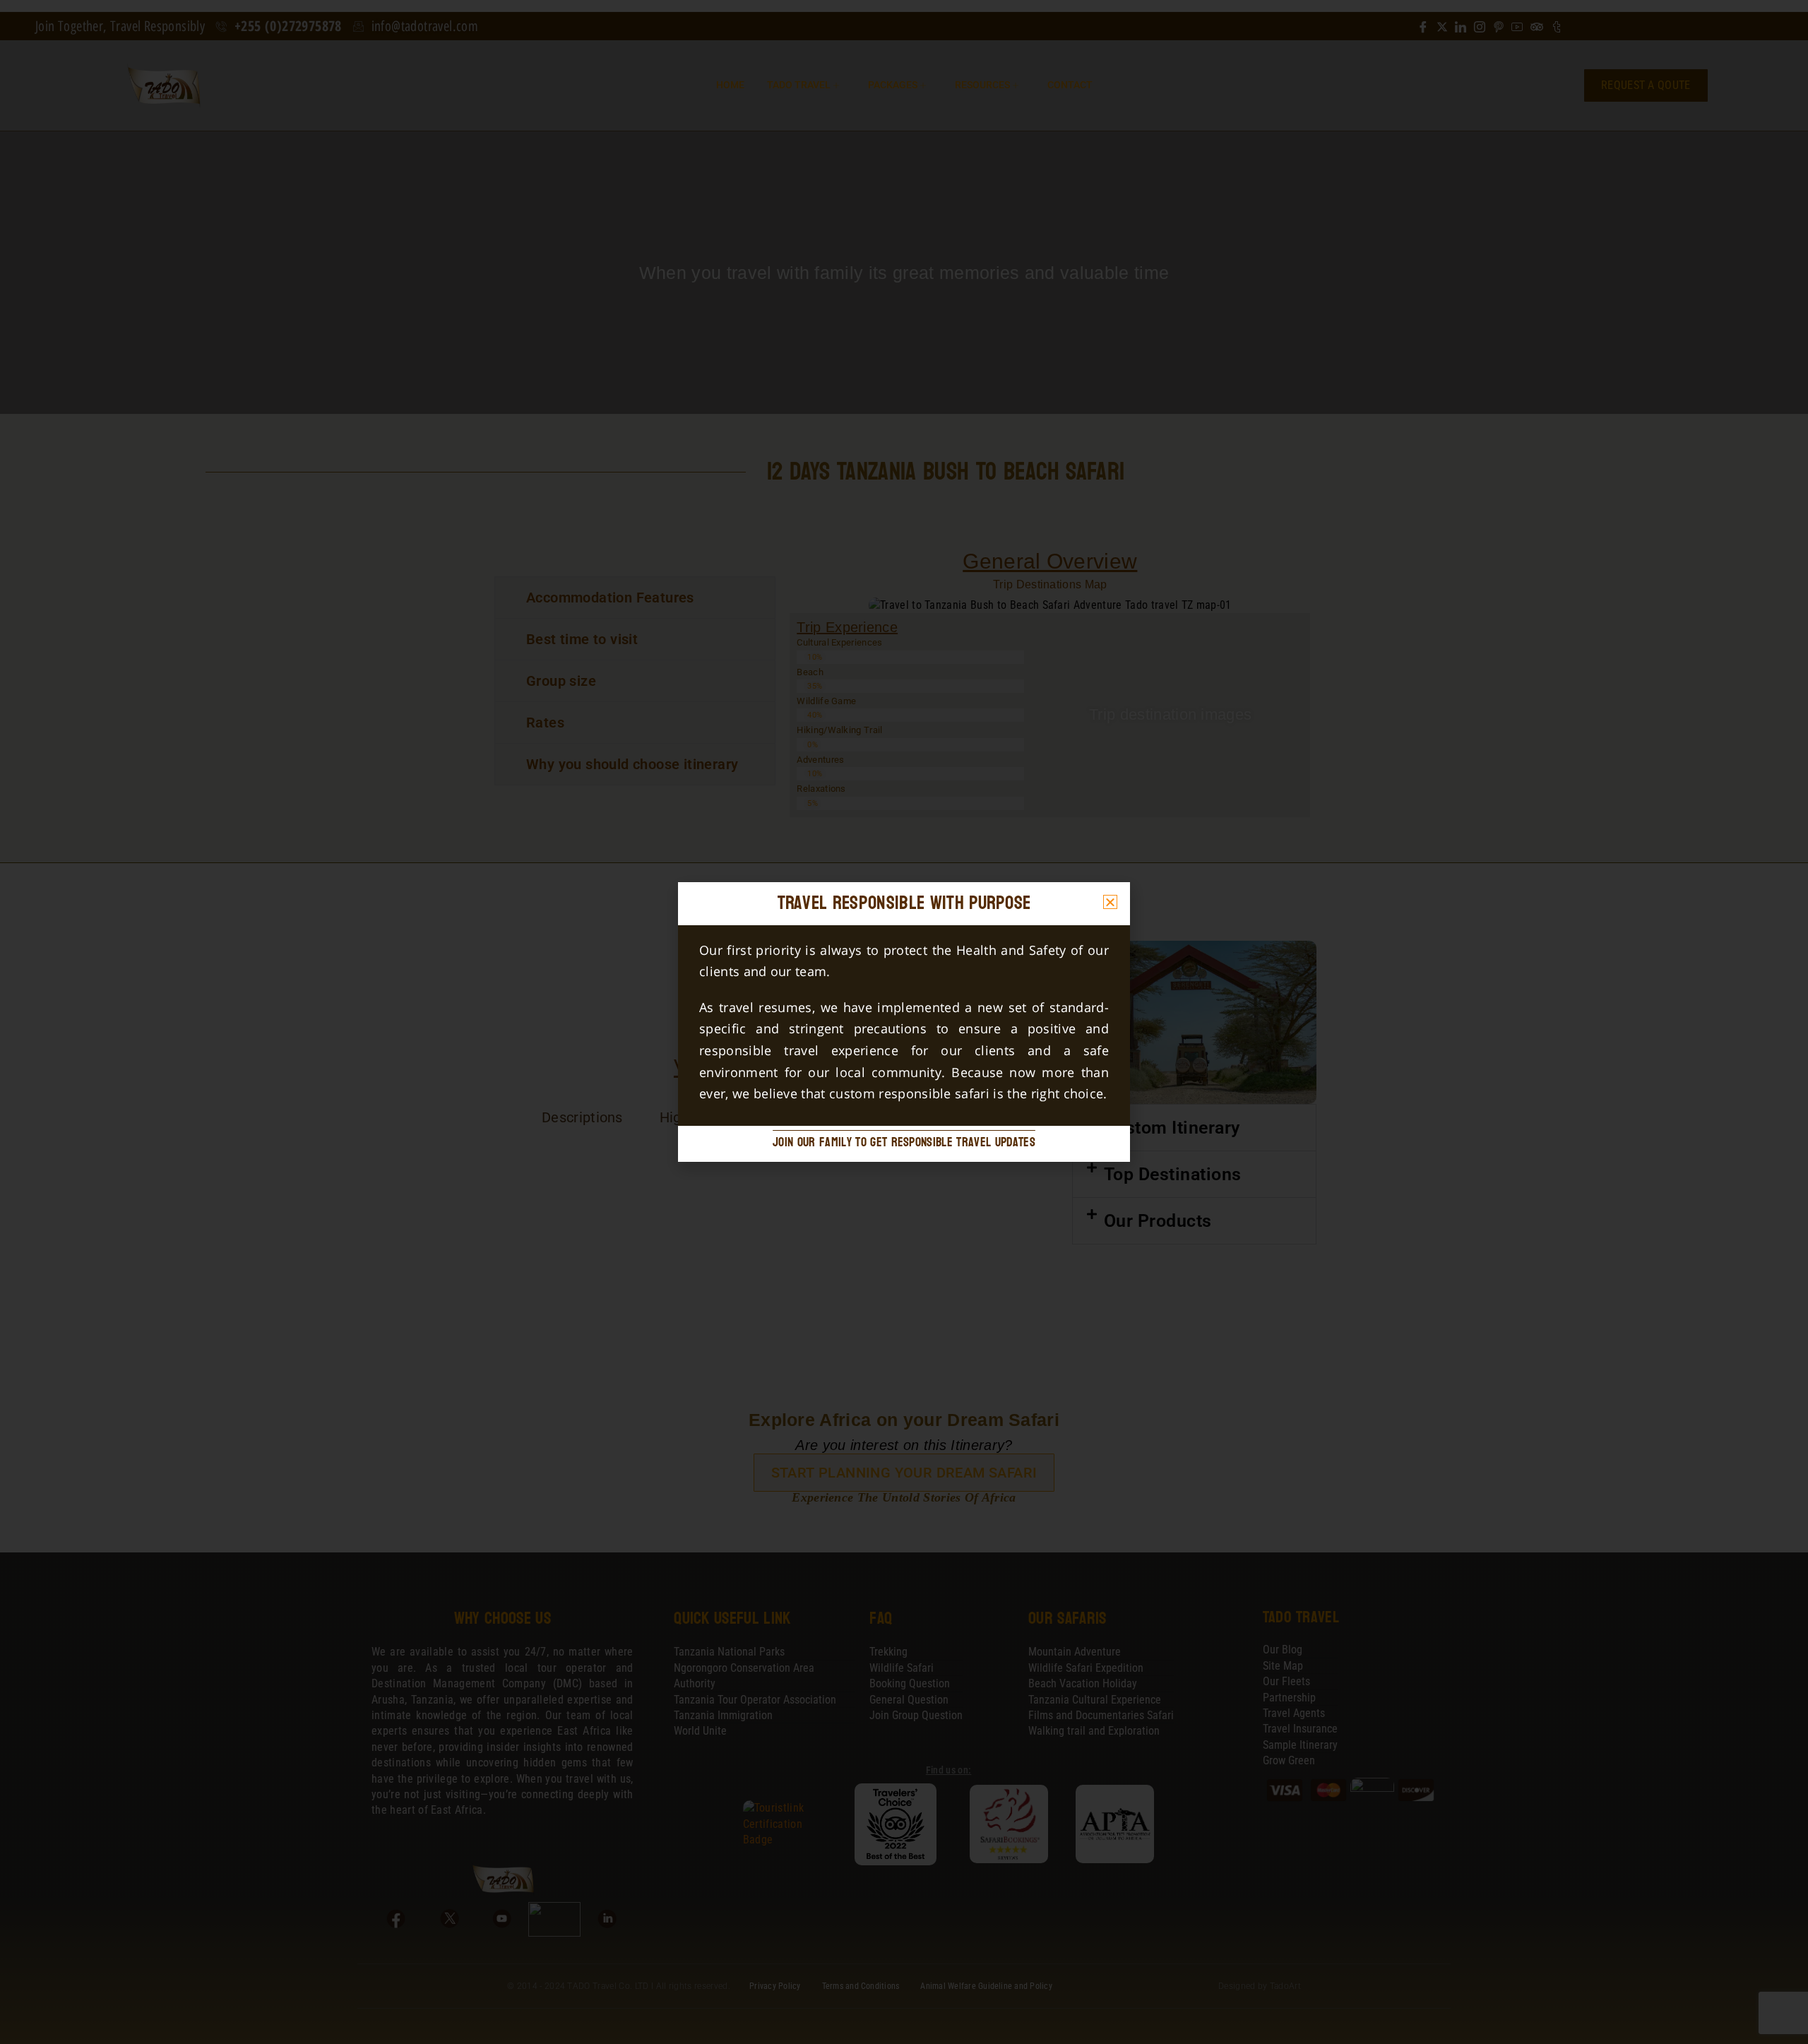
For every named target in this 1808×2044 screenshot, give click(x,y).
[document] (904, 1022)
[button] (1110, 902)
